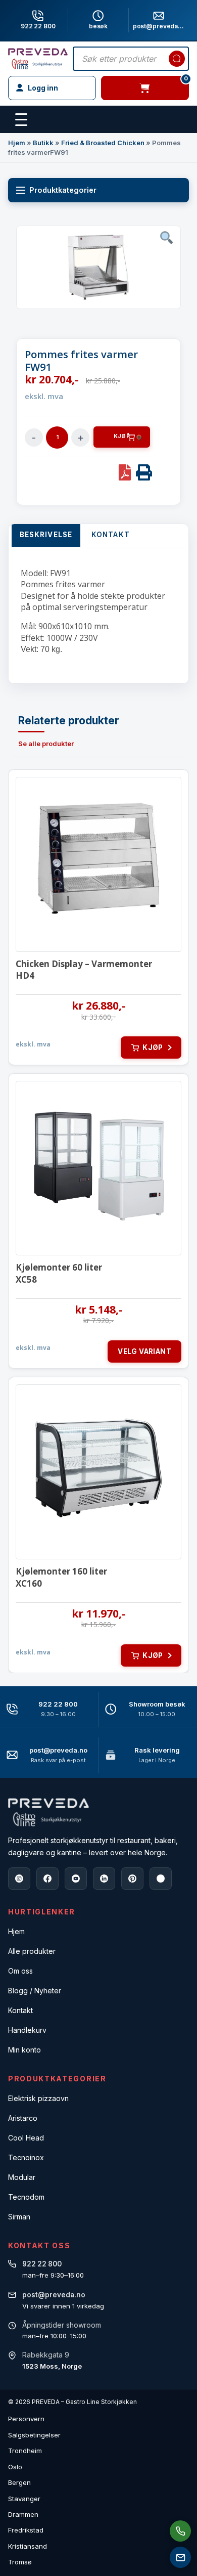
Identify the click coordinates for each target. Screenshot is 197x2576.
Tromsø (20, 2562)
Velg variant (144, 1351)
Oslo (15, 2467)
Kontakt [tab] (111, 535)
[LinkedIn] (104, 1879)
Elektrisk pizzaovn (38, 2098)
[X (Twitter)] (161, 1879)
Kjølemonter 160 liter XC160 (61, 1577)
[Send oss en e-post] (180, 2557)
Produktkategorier (63, 190)
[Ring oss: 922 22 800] (180, 2531)
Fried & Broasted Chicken (103, 143)
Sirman (19, 2217)
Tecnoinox (26, 2157)
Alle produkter (32, 1951)
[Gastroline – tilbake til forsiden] (38, 59)
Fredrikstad (26, 2530)
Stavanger (24, 2499)
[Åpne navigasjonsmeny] (21, 120)
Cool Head (26, 2138)
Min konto (24, 2050)
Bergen (19, 2482)
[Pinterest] (132, 1879)
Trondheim (25, 2451)
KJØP (122, 436)
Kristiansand (28, 2546)
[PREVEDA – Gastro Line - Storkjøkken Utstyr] (48, 1813)
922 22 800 (38, 26)
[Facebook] (47, 1879)
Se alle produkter (46, 744)
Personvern (26, 2419)
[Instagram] (19, 1879)
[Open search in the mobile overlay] (131, 59)
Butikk (43, 143)
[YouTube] (76, 1879)
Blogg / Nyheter (35, 1991)
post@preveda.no (58, 1750)
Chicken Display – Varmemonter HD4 (84, 970)
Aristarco (23, 2118)
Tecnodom (26, 2197)
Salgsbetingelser (34, 2435)
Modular (22, 2177)
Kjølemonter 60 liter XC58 (59, 1273)
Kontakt (20, 2010)
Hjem (17, 143)
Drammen (23, 2514)
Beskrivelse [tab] (46, 535)
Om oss (20, 1971)
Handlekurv (27, 2030)
